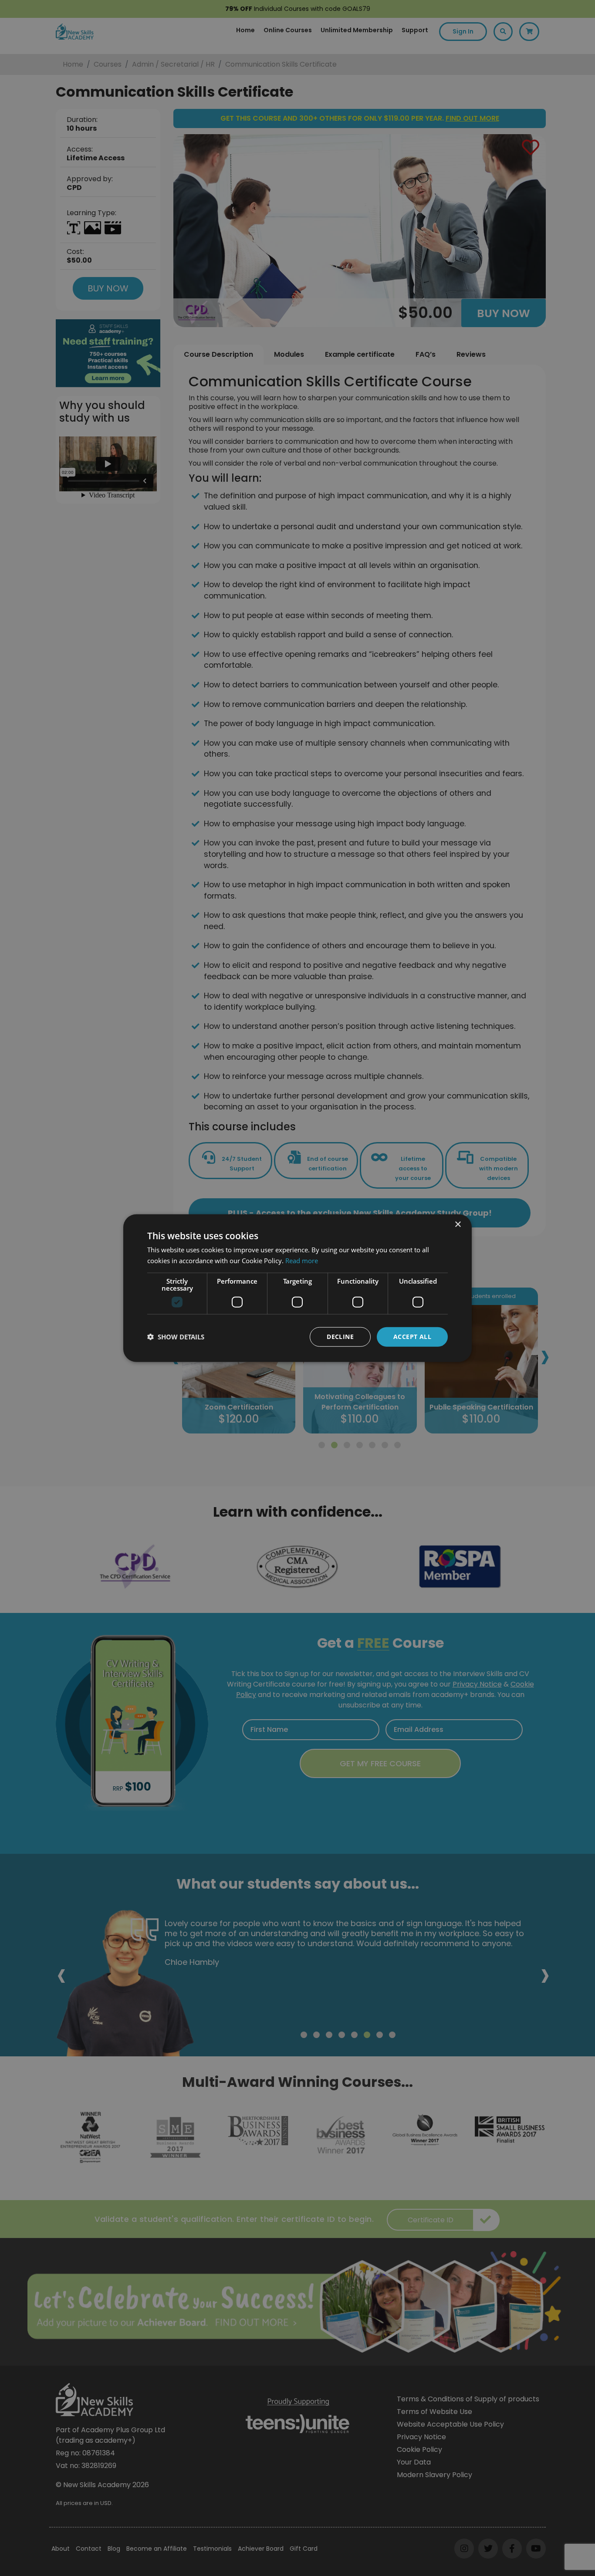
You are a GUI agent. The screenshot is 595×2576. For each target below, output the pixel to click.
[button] (176, 1337)
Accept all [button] (412, 1337)
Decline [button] (340, 1337)
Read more (302, 1261)
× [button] (458, 1225)
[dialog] (297, 1288)
